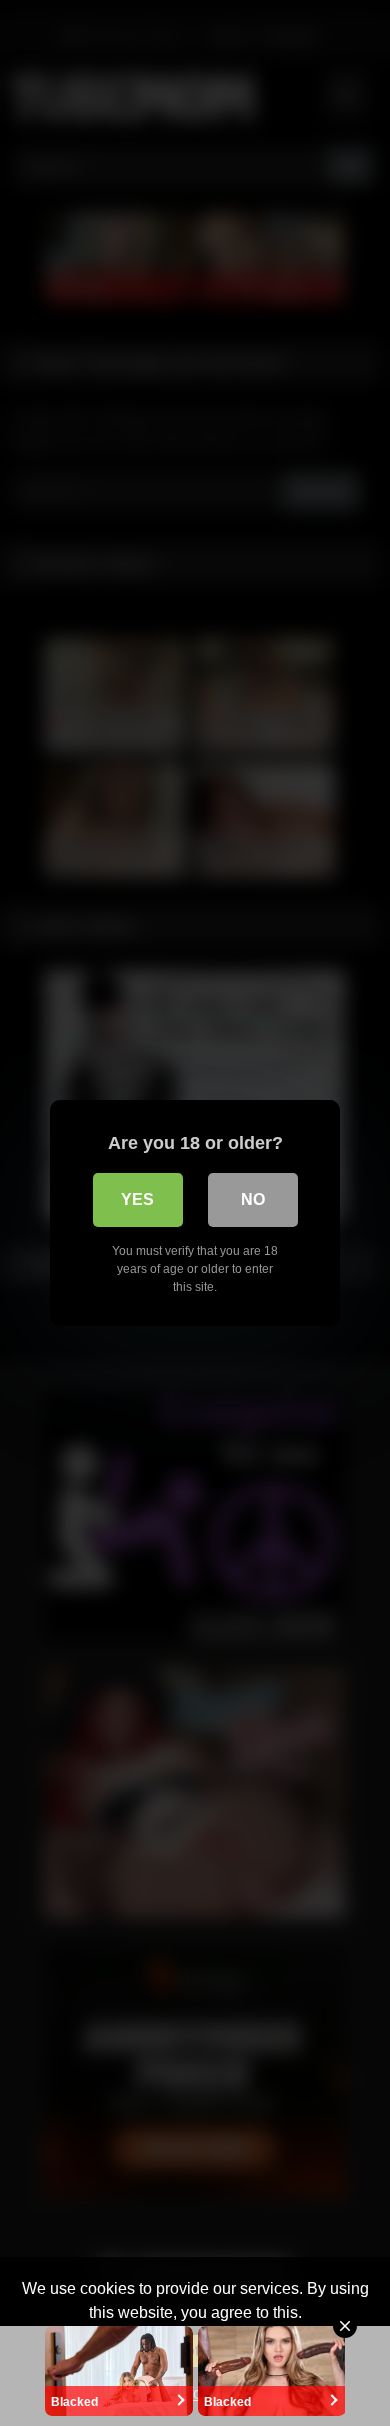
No (253, 1199)
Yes (137, 1199)
